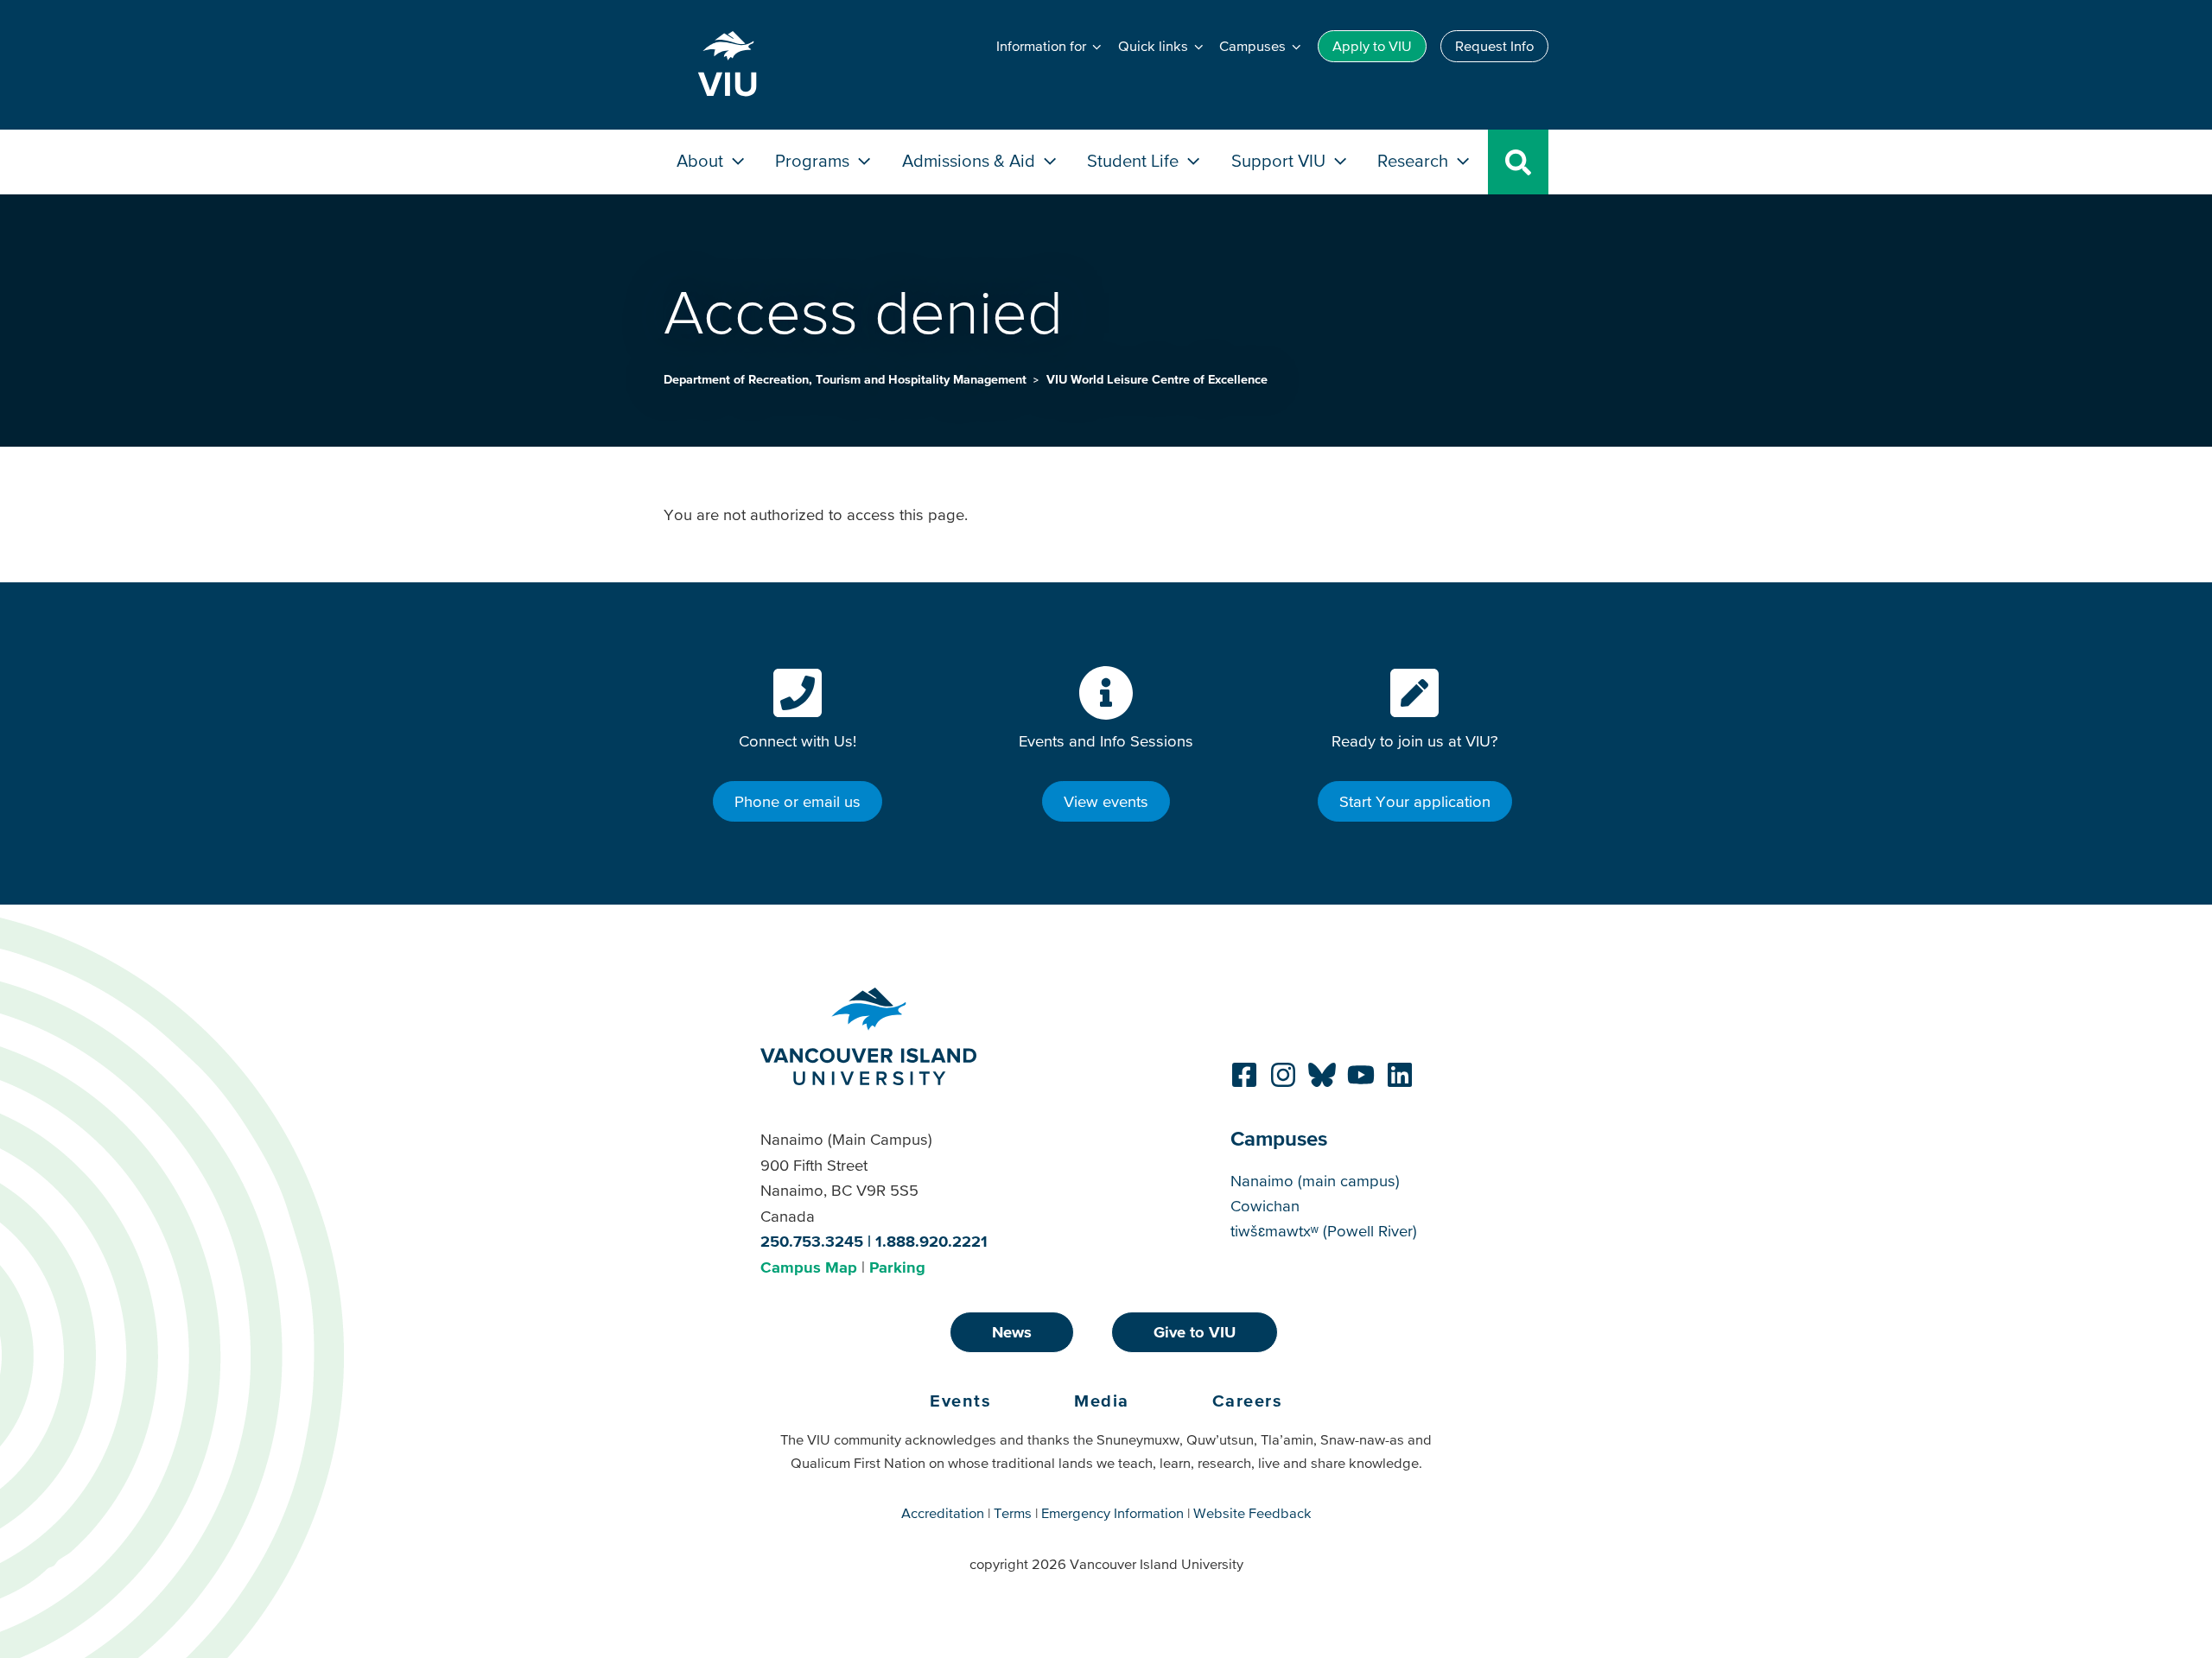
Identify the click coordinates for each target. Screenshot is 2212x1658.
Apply (1372, 46)
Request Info (1494, 46)
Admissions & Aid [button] (971, 160)
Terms (1013, 1513)
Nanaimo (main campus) (1315, 1181)
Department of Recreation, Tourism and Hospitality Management (847, 379)
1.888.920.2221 (931, 1241)
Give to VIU (1195, 1332)
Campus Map (809, 1267)
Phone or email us (798, 801)
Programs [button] (814, 160)
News (1012, 1332)
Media (1102, 1401)
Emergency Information (1112, 1513)
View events (1106, 801)
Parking (897, 1267)
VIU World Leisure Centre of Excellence (1157, 379)
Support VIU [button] (1281, 160)
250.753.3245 (812, 1241)
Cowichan (1265, 1206)
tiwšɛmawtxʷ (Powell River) (1324, 1231)
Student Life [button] (1135, 160)
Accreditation (943, 1513)
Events (960, 1401)
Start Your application (1415, 801)
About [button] (702, 160)
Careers (1248, 1401)
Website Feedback (1252, 1513)
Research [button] (1415, 160)
